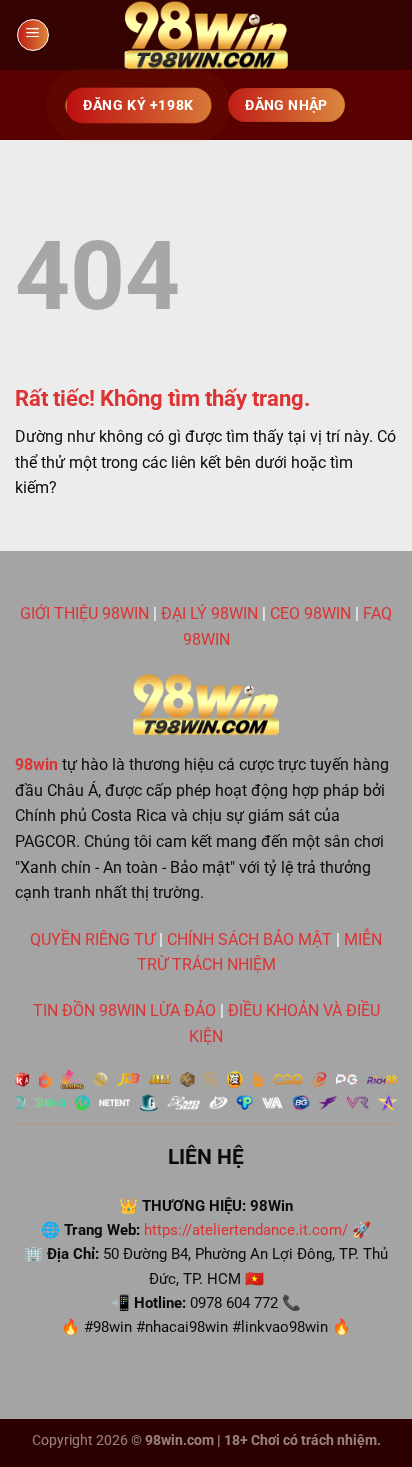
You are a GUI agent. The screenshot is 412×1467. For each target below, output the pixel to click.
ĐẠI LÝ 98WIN (209, 613)
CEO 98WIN (310, 613)
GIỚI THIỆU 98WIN (84, 613)
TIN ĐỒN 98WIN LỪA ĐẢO (124, 1010)
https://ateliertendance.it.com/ (246, 1230)
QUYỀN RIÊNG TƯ (92, 939)
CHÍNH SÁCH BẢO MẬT (249, 939)
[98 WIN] (206, 35)
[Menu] (33, 35)
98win (36, 764)
